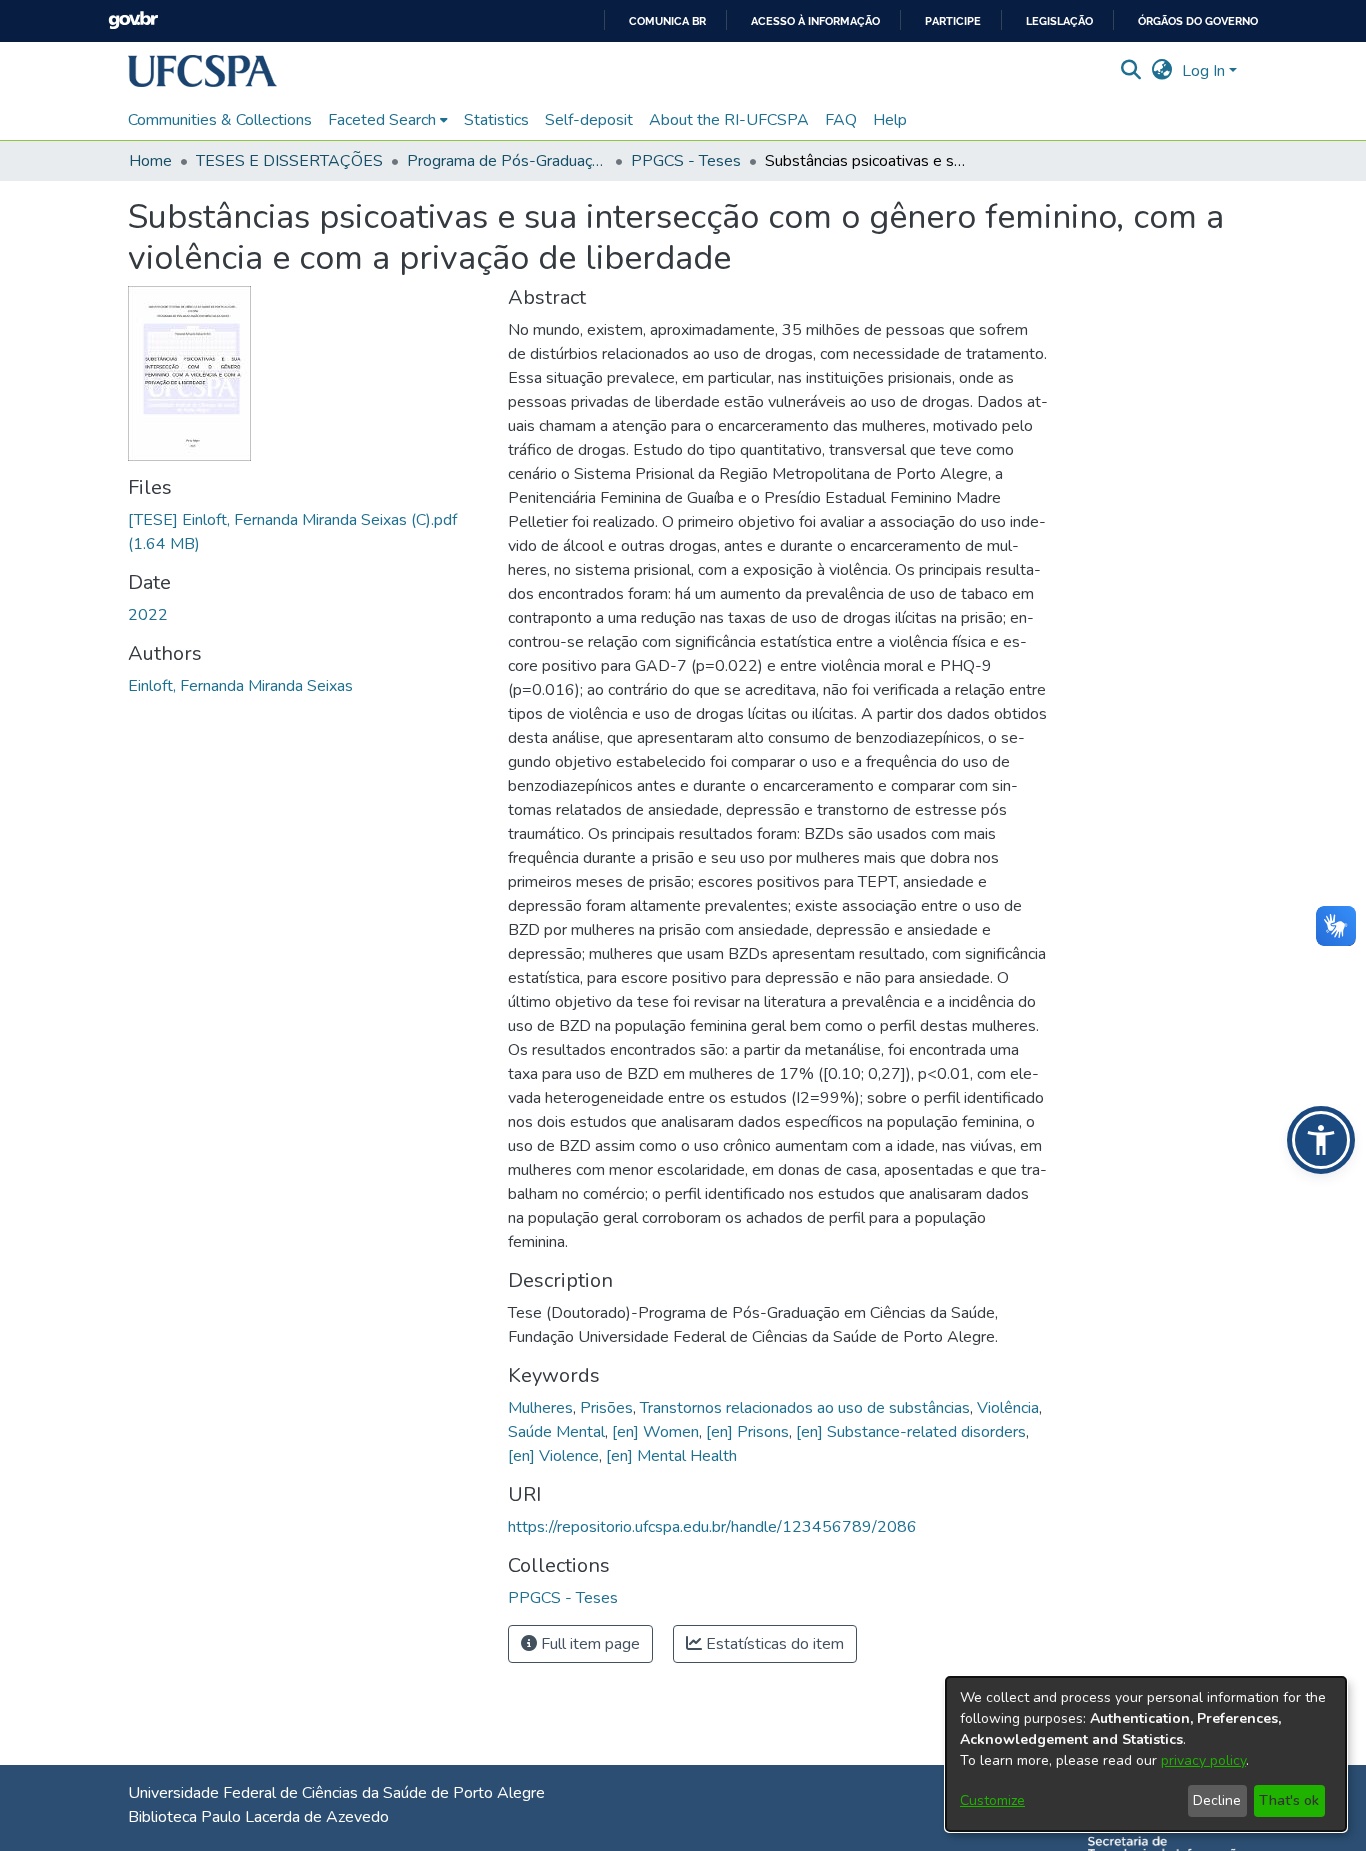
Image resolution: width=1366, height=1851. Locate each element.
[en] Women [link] (655, 1432)
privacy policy (1203, 1760)
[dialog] (1146, 1754)
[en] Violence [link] (553, 1456)
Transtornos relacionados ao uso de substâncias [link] (805, 1408)
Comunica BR (667, 21)
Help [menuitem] (890, 120)
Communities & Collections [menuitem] (220, 120)
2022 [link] (148, 615)
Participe (953, 21)
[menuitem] (388, 120)
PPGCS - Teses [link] (686, 161)
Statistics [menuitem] (496, 120)
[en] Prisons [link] (747, 1432)
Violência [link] (1008, 1408)
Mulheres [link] (540, 1408)
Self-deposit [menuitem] (589, 120)
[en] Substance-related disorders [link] (911, 1432)
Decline (1217, 1800)
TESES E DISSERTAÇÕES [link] (289, 161)
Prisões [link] (606, 1408)
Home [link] (150, 161)
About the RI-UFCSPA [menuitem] (729, 120)
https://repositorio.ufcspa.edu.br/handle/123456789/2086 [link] (712, 1527)
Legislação (1059, 21)
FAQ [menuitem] (841, 120)
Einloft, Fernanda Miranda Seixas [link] (240, 686)
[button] (202, 71)
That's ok (1289, 1800)
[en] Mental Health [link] (671, 1456)
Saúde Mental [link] (556, 1432)
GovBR (133, 20)
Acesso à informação (815, 21)
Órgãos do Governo (1198, 21)
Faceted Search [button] (382, 120)
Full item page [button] (588, 1644)
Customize (992, 1800)
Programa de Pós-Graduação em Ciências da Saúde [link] (507, 161)
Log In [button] (1205, 71)
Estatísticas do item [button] (773, 1644)
